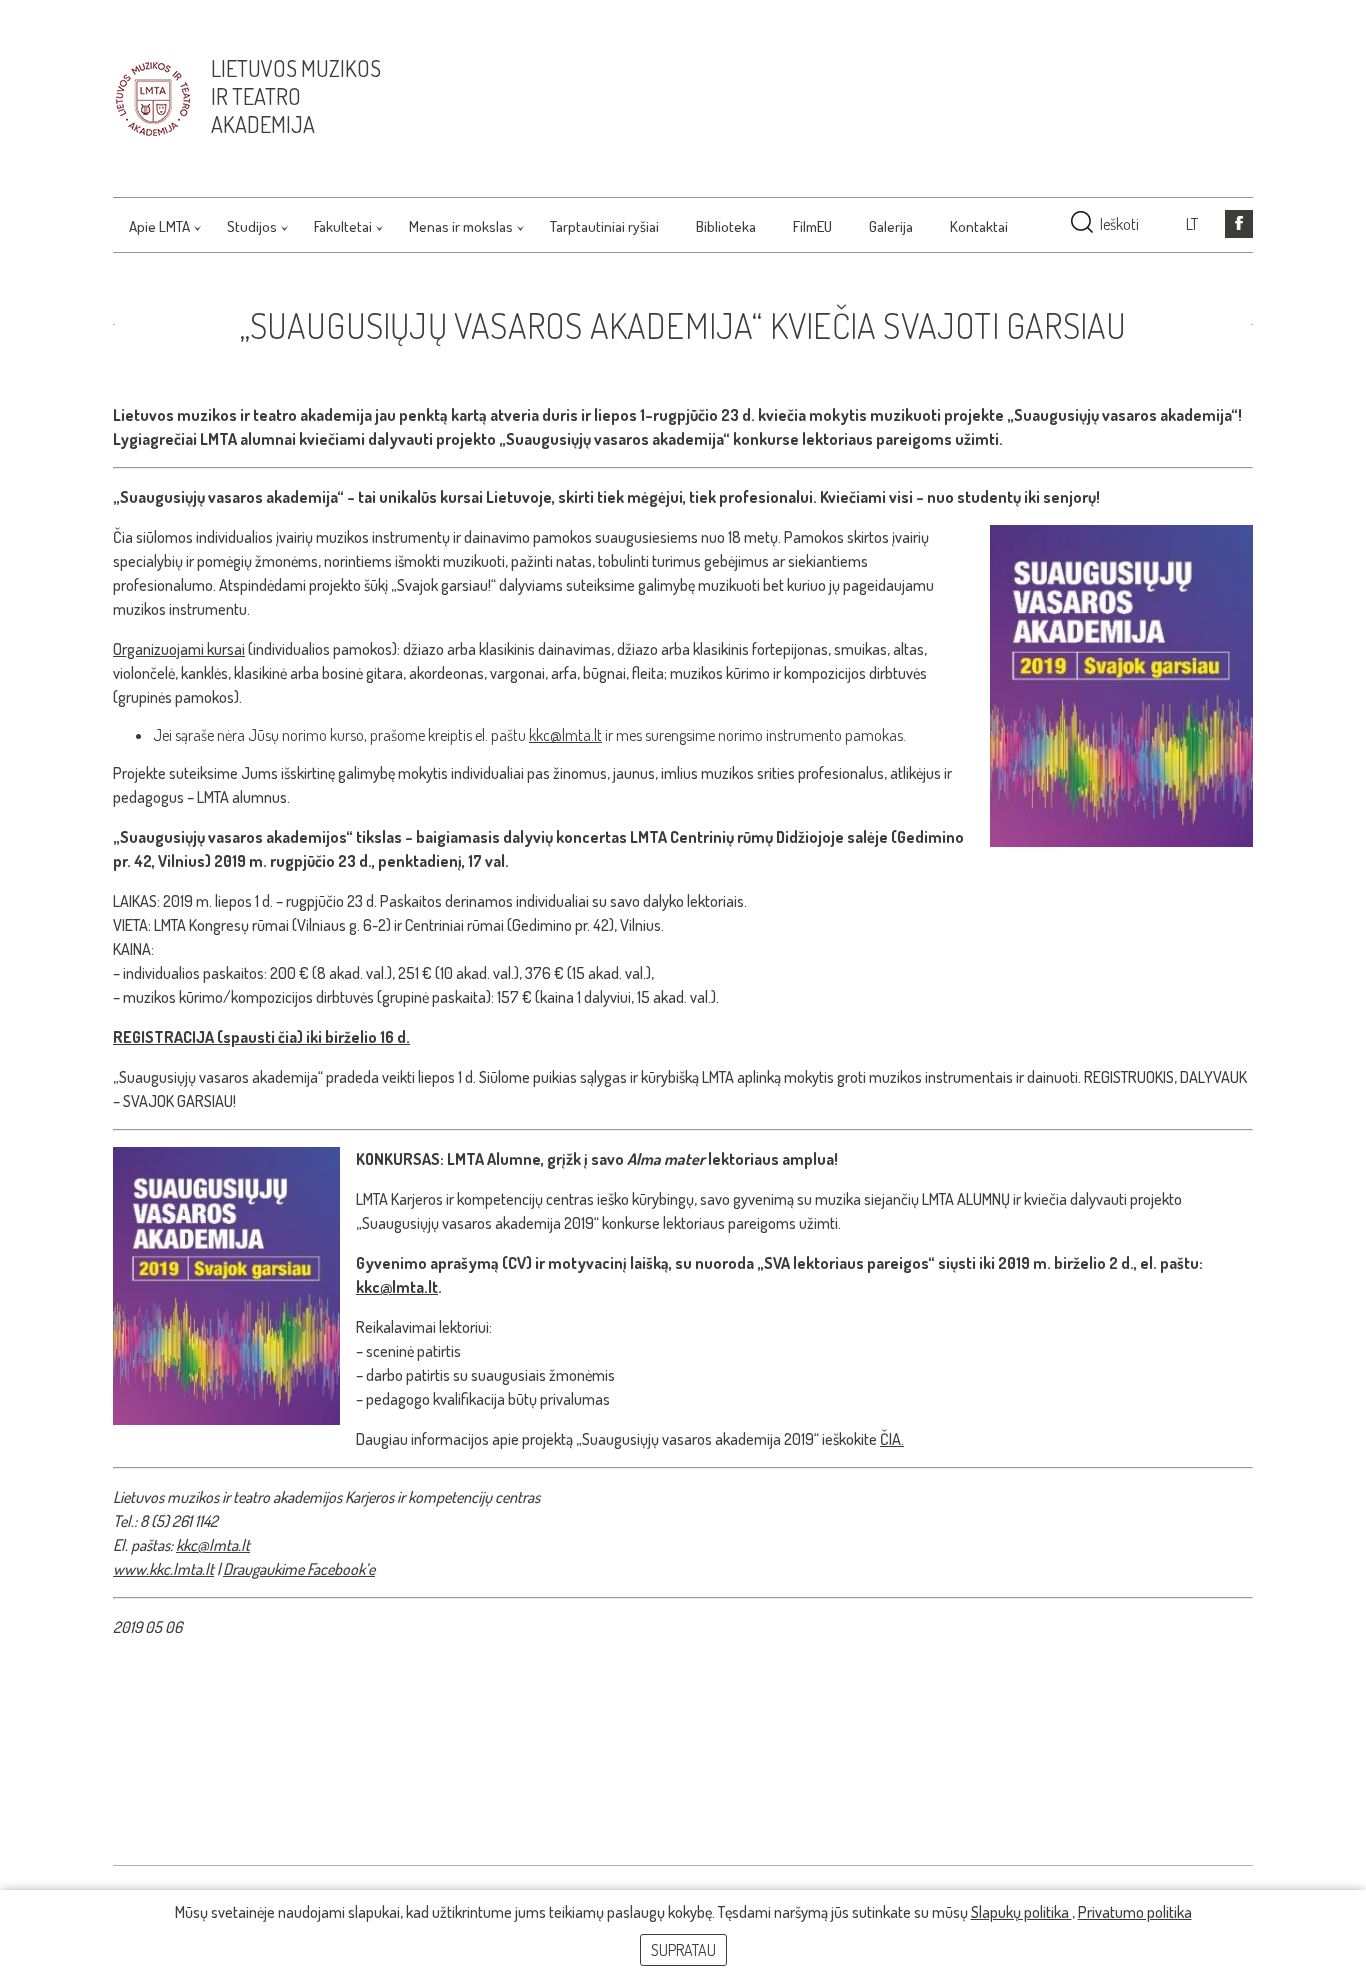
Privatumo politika (1135, 1912)
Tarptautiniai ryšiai (604, 226)
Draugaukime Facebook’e (299, 1569)
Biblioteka (726, 226)
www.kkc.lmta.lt (163, 1569)
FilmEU (812, 226)
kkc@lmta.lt (565, 735)
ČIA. (892, 1439)
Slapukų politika (1021, 1912)
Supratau (683, 1950)
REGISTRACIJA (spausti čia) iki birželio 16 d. (261, 1037)
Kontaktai (979, 226)
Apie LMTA (159, 226)
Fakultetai (343, 226)
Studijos (252, 226)
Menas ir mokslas (461, 226)
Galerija (891, 226)
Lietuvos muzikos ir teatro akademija (296, 96)
